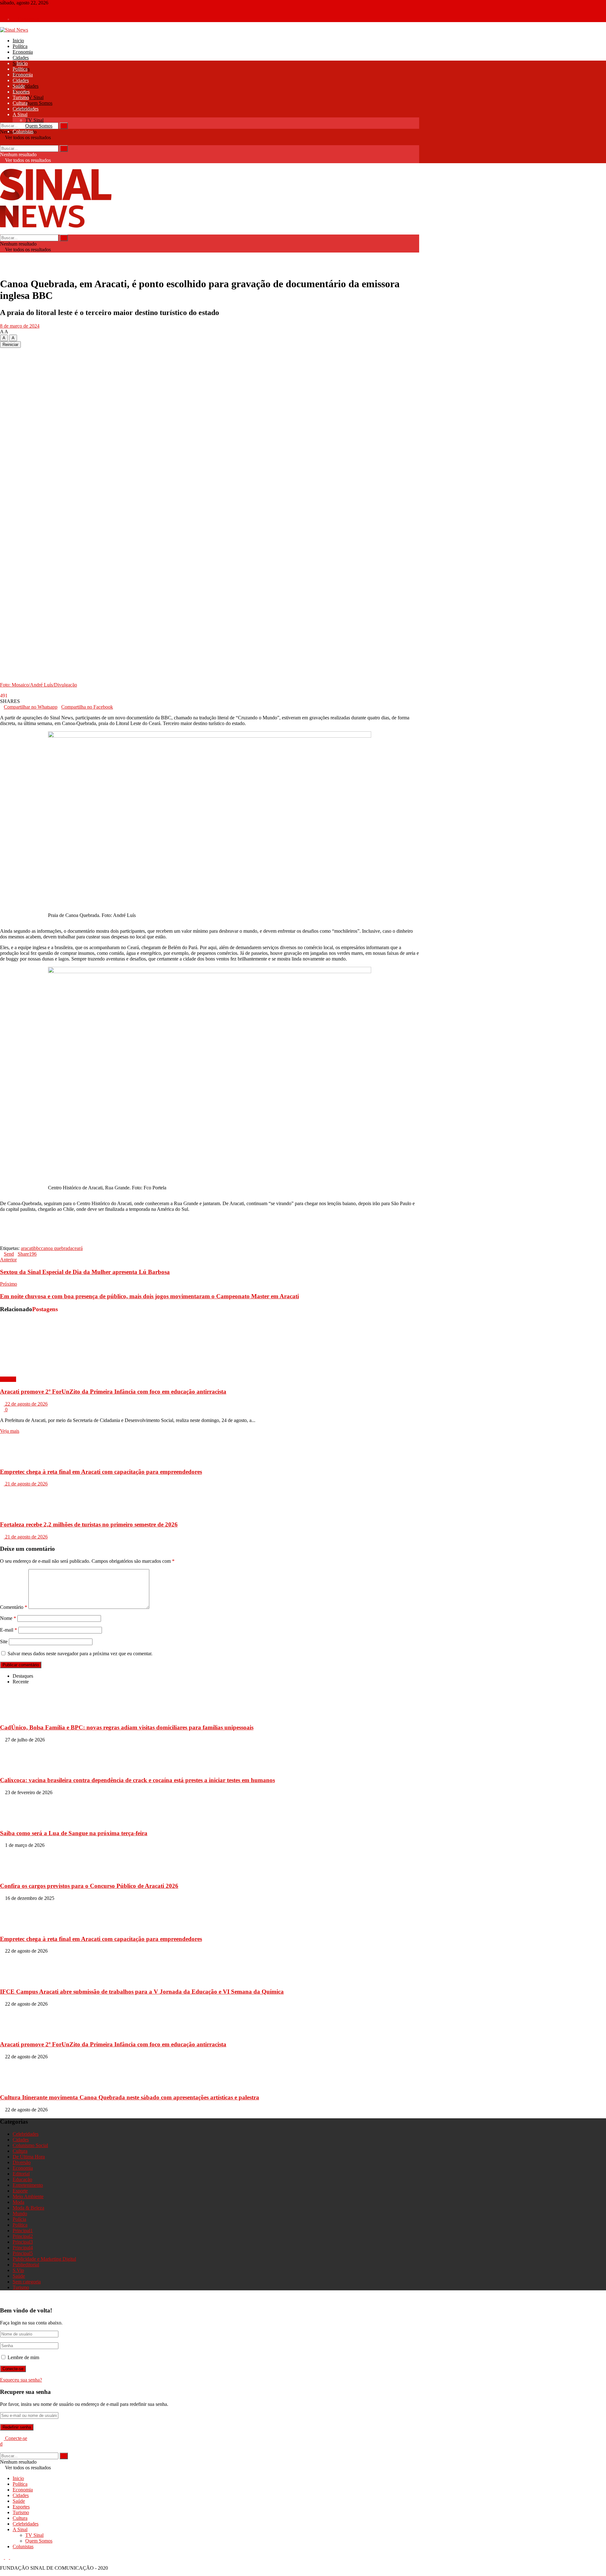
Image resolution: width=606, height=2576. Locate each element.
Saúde (19, 86)
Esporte (20, 2191)
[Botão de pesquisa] (2, 119)
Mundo (20, 2213)
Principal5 (23, 2253)
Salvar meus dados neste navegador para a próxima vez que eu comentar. (80, 1654)
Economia (23, 52)
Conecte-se (28, 19)
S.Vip (18, 2270)
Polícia (19, 2219)
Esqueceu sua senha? (21, 2380)
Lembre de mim (23, 2357)
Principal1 (23, 2231)
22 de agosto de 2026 (26, 1404)
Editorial (21, 2174)
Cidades (21, 58)
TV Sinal (34, 97)
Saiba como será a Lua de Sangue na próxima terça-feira (74, 1833)
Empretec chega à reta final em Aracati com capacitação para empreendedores (101, 1472)
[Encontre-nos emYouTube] (12, 8)
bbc (37, 1248)
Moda (18, 2202)
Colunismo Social (30, 2145)
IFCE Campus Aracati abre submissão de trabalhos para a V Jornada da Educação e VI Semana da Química (142, 1992)
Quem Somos (39, 103)
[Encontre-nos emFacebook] (3, 8)
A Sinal (20, 114)
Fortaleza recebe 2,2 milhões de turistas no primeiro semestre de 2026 (89, 1524)
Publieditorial (26, 2265)
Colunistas (23, 131)
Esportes (21, 92)
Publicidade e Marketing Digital (44, 2259)
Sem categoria (27, 2282)
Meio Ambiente (28, 2196)
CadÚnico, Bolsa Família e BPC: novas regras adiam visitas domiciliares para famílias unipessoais (127, 1727)
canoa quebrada (57, 1248)
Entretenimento (28, 2185)
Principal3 (23, 2242)
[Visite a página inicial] (14, 30)
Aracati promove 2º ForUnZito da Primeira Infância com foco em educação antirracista (113, 1392)
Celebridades (26, 86)
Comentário (14, 1607)
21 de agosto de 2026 (26, 1484)
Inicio (18, 41)
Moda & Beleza (28, 2208)
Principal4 (23, 2248)
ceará (77, 1248)
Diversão (22, 2162)
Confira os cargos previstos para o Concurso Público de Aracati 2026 (89, 1886)
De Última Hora (29, 2157)
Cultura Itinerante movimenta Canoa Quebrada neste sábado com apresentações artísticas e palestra (130, 2097)
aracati (27, 1248)
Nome (8, 1618)
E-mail (9, 1630)
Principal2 (23, 2236)
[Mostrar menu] (2, 166)
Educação (22, 2179)
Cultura (20, 103)
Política (20, 46)
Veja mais (10, 1431)
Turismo (21, 97)
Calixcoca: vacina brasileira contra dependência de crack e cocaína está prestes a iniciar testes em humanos (137, 1780)
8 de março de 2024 (20, 326)
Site (4, 1642)
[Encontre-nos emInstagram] (8, 8)
